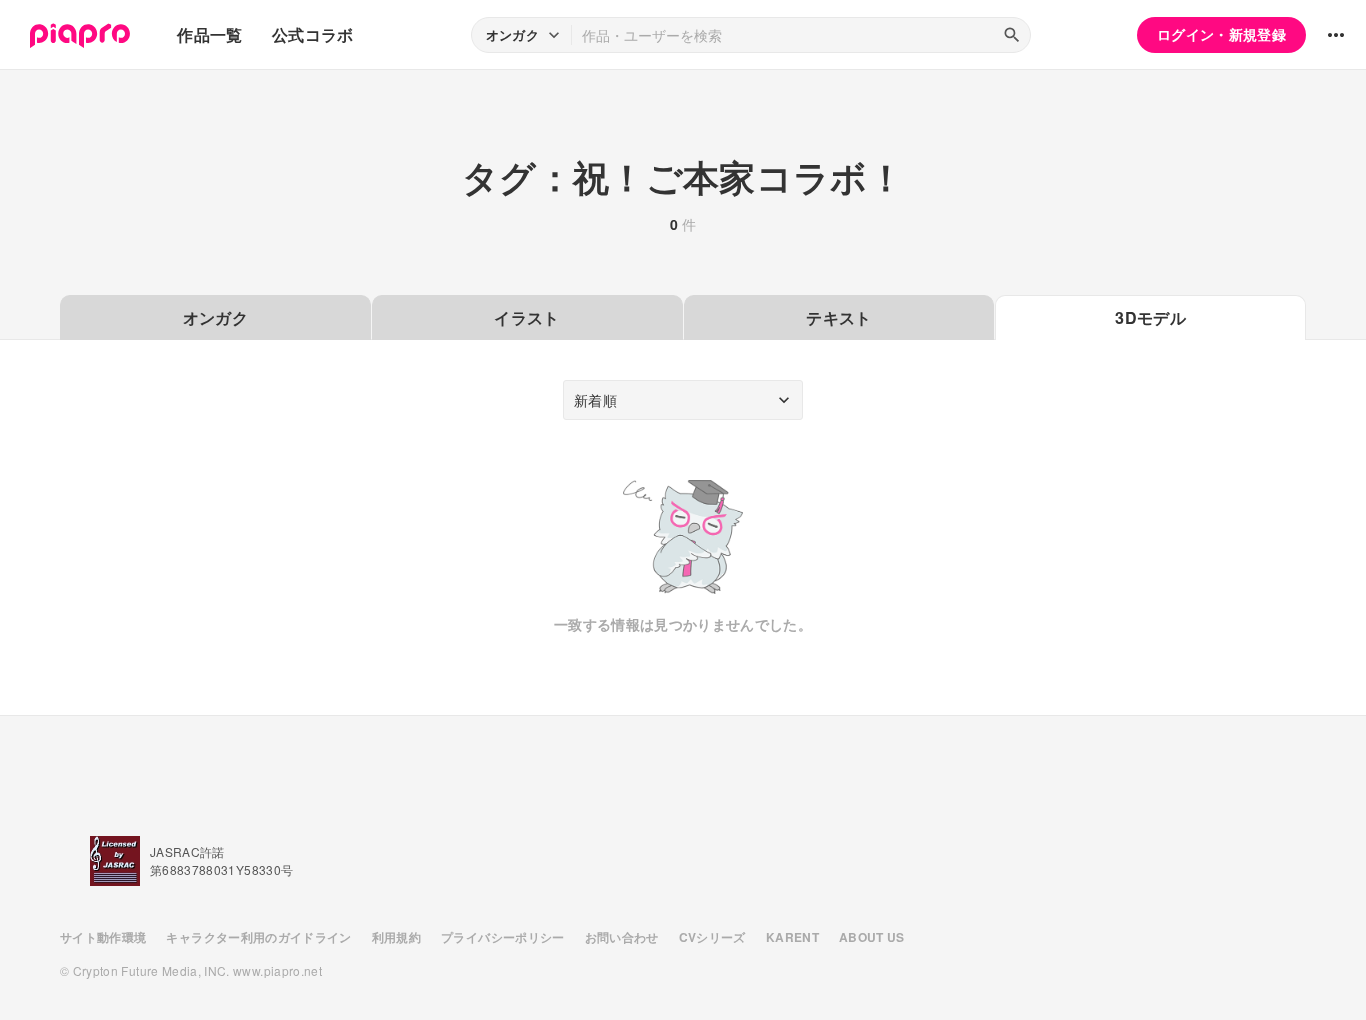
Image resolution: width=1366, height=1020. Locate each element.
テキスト (838, 317)
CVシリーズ (712, 937)
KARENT (792, 937)
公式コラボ (313, 34)
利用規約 (396, 937)
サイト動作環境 (103, 937)
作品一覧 (209, 34)
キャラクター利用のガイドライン (258, 937)
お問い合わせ (622, 937)
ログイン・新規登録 (1221, 34)
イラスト (526, 317)
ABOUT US (872, 937)
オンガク (215, 317)
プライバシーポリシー (503, 937)
